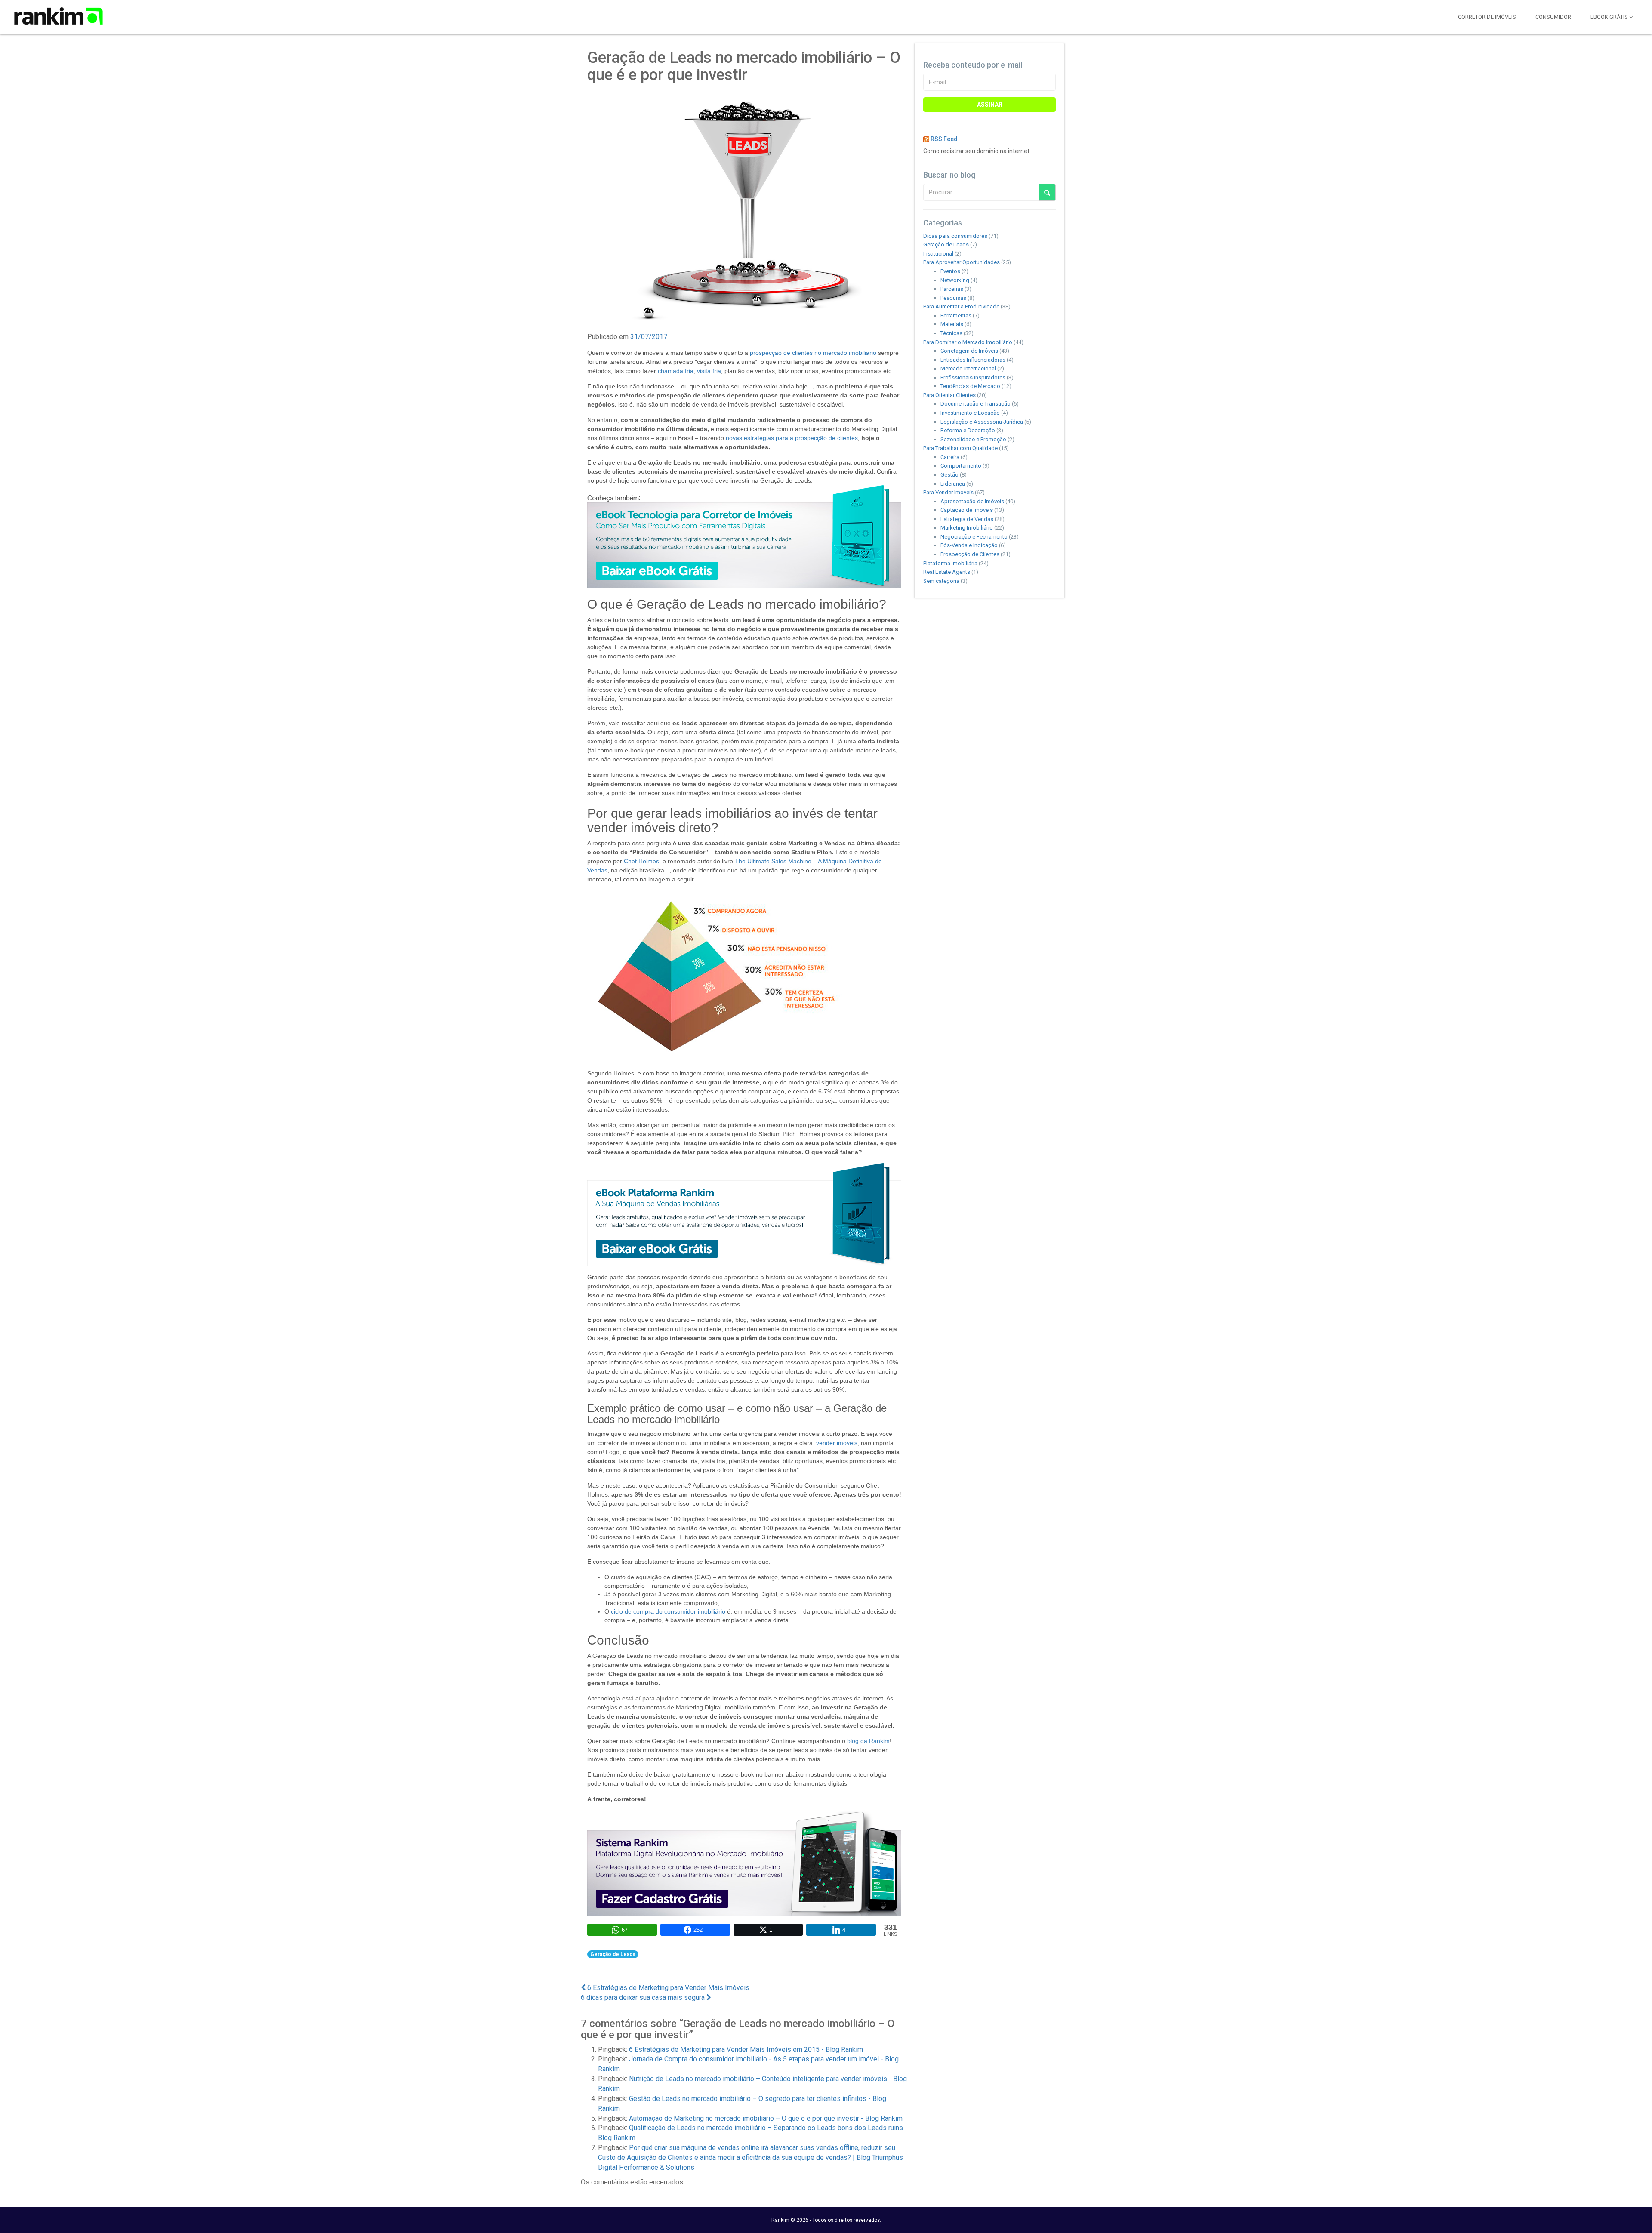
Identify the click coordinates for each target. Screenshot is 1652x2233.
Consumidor (1553, 17)
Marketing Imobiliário (967, 528)
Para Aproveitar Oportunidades (962, 262)
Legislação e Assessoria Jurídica (982, 422)
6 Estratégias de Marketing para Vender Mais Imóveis (667, 1988)
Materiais (952, 324)
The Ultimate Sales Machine (773, 861)
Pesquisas (953, 298)
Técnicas (951, 333)
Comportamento (961, 466)
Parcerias (952, 289)
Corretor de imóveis (1487, 17)
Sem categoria (941, 581)
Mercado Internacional (968, 368)
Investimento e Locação (970, 413)
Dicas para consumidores (955, 236)
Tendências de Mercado (970, 386)
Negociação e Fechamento (974, 537)
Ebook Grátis (1610, 17)
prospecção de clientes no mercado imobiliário (813, 353)
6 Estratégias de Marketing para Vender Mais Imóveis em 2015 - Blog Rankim (746, 2050)
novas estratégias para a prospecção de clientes (792, 438)
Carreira (950, 457)
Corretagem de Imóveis (969, 351)
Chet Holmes (641, 861)
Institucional (938, 254)
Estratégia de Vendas (967, 519)
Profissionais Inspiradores (973, 377)
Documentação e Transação (975, 404)
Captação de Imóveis (967, 510)
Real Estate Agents (947, 572)
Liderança (953, 484)
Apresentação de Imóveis (972, 501)
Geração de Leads (613, 1954)
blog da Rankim (868, 1741)
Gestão (949, 475)
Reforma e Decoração (968, 430)
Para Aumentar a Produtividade (961, 306)
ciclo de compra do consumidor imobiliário (668, 1611)
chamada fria (676, 371)
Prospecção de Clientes (970, 554)
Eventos (950, 271)
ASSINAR (990, 105)
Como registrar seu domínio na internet (976, 151)
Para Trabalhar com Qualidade (960, 448)
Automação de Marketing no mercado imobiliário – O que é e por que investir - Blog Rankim (766, 2118)
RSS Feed (944, 139)
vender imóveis (837, 1443)
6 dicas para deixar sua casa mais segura (644, 1997)
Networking (955, 280)
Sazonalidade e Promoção (973, 439)
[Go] (1047, 192)
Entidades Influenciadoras (973, 360)
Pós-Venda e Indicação (969, 545)
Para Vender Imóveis (948, 492)
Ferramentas (956, 316)
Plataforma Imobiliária (950, 563)
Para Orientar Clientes (949, 395)
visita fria (709, 371)
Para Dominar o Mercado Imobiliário (968, 342)
